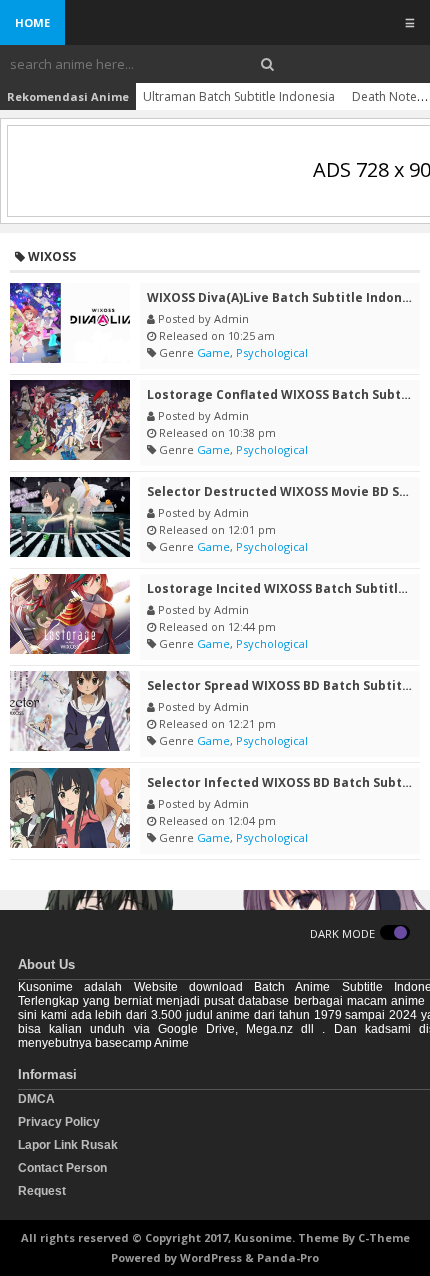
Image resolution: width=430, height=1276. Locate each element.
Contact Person (62, 1168)
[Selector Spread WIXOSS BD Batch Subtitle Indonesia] (70, 711)
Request (42, 1191)
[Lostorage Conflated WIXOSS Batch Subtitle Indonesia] (70, 420)
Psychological (272, 352)
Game (213, 352)
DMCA (36, 1099)
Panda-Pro (288, 1257)
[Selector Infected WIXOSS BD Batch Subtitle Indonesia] (70, 808)
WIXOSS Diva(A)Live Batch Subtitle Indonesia (288, 297)
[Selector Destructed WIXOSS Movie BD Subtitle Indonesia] (70, 517)
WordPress (211, 1257)
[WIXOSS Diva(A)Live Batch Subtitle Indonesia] (70, 323)
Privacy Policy (59, 1122)
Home (32, 22)
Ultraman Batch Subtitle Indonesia (239, 96)
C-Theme (384, 1237)
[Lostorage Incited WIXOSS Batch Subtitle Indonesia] (70, 614)
